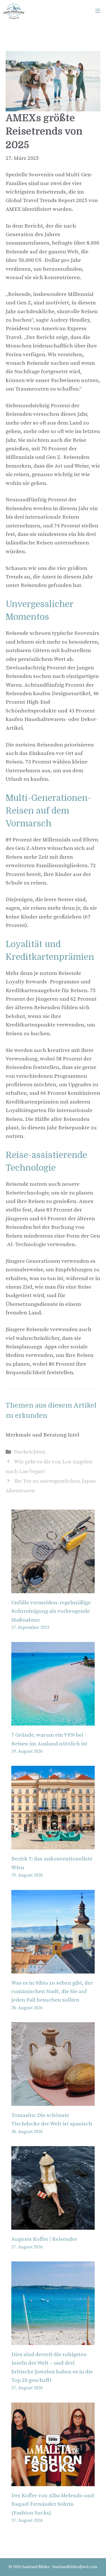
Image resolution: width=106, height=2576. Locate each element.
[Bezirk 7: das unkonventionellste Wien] (53, 1845)
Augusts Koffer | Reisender (44, 2239)
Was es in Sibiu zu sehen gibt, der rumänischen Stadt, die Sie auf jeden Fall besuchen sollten (52, 1992)
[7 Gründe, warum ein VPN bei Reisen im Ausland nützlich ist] (53, 1721)
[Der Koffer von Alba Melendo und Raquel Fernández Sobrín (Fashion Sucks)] (53, 2481)
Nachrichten (30, 1452)
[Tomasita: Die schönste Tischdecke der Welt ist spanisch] (53, 2101)
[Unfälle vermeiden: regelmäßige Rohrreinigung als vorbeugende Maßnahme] (53, 1589)
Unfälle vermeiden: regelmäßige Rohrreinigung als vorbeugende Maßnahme (51, 1611)
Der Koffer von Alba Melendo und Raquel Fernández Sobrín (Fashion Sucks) (53, 2504)
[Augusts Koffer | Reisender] (53, 2225)
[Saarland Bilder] (14, 11)
